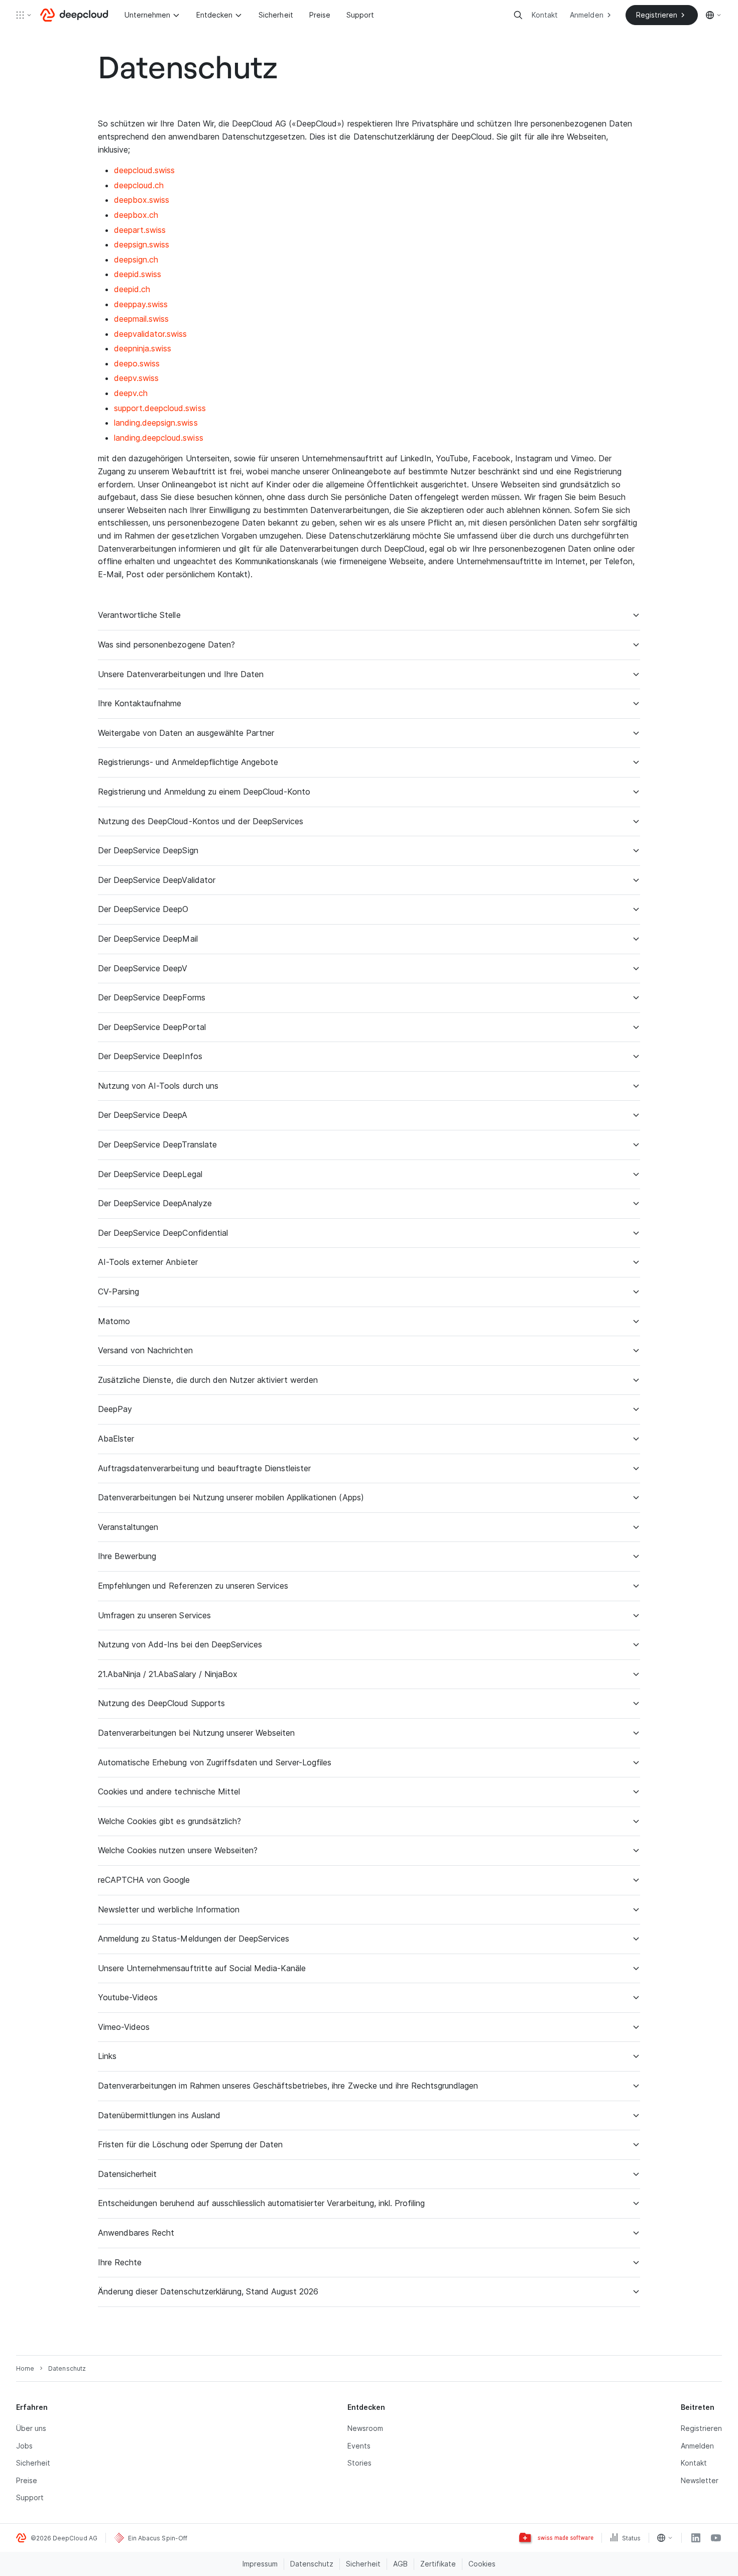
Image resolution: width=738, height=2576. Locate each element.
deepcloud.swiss (144, 170)
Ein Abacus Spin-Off (158, 2538)
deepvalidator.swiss (150, 334)
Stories (359, 2463)
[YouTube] (716, 2538)
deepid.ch (132, 289)
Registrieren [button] (701, 2428)
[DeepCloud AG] (74, 15)
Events (359, 2446)
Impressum (260, 2564)
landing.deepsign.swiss (156, 423)
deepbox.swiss (142, 200)
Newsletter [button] (700, 2480)
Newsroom (365, 2428)
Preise (320, 15)
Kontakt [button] (694, 2463)
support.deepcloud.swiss (160, 408)
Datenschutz (312, 2564)
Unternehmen (147, 15)
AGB (400, 2564)
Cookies (482, 2564)
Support (360, 15)
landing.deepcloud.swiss (159, 438)
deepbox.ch (136, 215)
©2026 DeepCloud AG (64, 2538)
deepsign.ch (136, 260)
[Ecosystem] (24, 15)
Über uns (31, 2428)
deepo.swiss (137, 363)
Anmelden (697, 2446)
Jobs (24, 2446)
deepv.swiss (136, 378)
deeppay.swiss (141, 304)
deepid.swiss (138, 274)
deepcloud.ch (139, 185)
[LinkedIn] (696, 2538)
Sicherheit (276, 15)
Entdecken (214, 15)
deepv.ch (131, 393)
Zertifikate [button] (438, 2564)
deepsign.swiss (142, 244)
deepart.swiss (140, 230)
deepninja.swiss (143, 348)
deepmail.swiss (141, 319)
